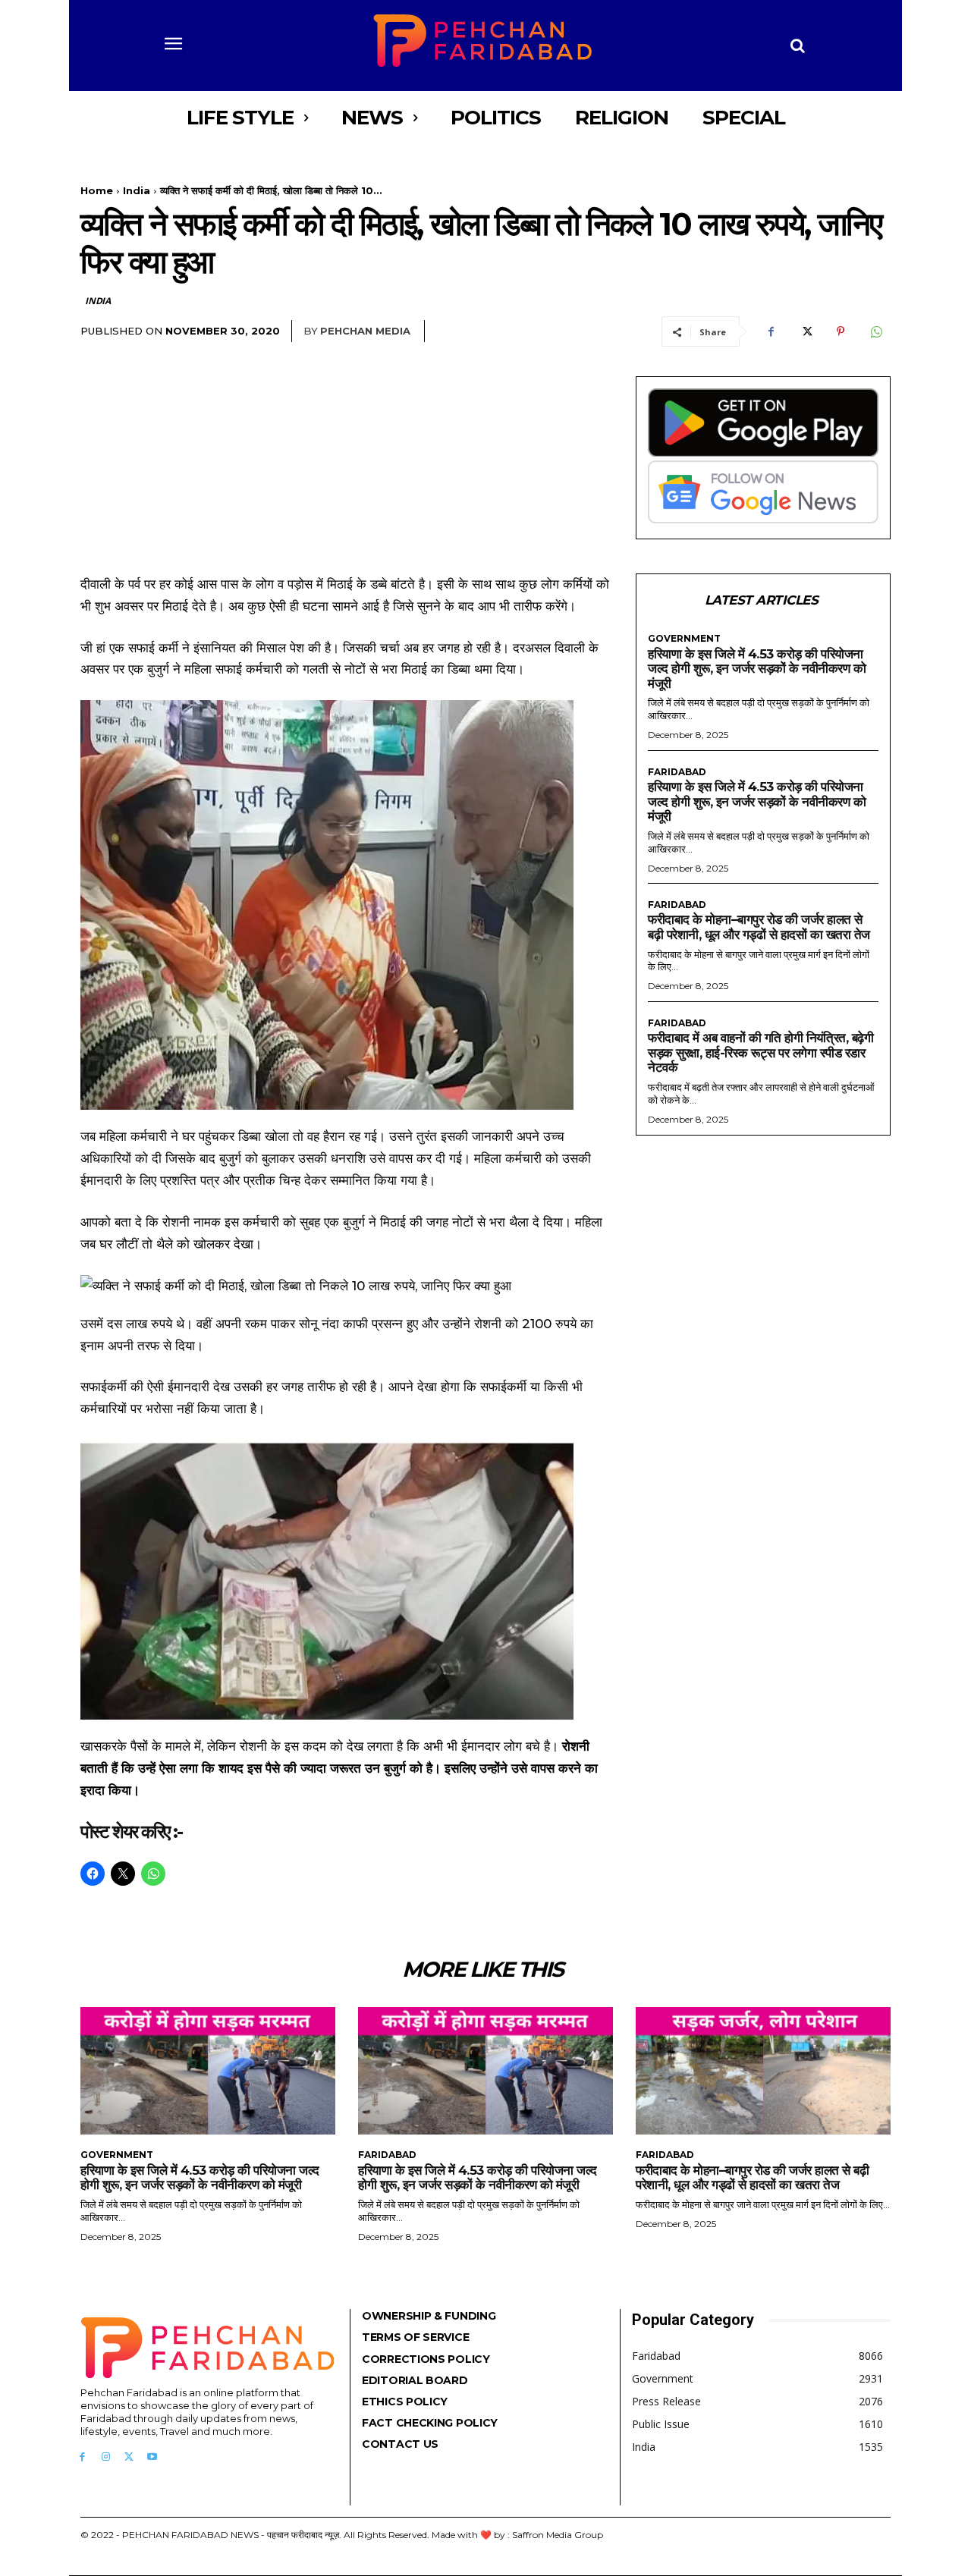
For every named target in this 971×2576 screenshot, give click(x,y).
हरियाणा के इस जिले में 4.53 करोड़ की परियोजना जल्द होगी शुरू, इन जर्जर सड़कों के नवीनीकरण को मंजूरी (757, 669)
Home (97, 190)
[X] (806, 331)
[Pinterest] (841, 331)
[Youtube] (152, 2457)
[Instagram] (106, 2457)
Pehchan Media (365, 331)
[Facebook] (771, 331)
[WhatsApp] (875, 331)
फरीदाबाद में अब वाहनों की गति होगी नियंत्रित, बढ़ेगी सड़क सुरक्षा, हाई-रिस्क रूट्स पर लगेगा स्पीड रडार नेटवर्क (760, 1052)
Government (684, 639)
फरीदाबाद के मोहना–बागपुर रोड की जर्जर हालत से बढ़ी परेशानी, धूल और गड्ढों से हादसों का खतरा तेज (759, 927)
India (137, 190)
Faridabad (677, 772)
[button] (798, 46)
